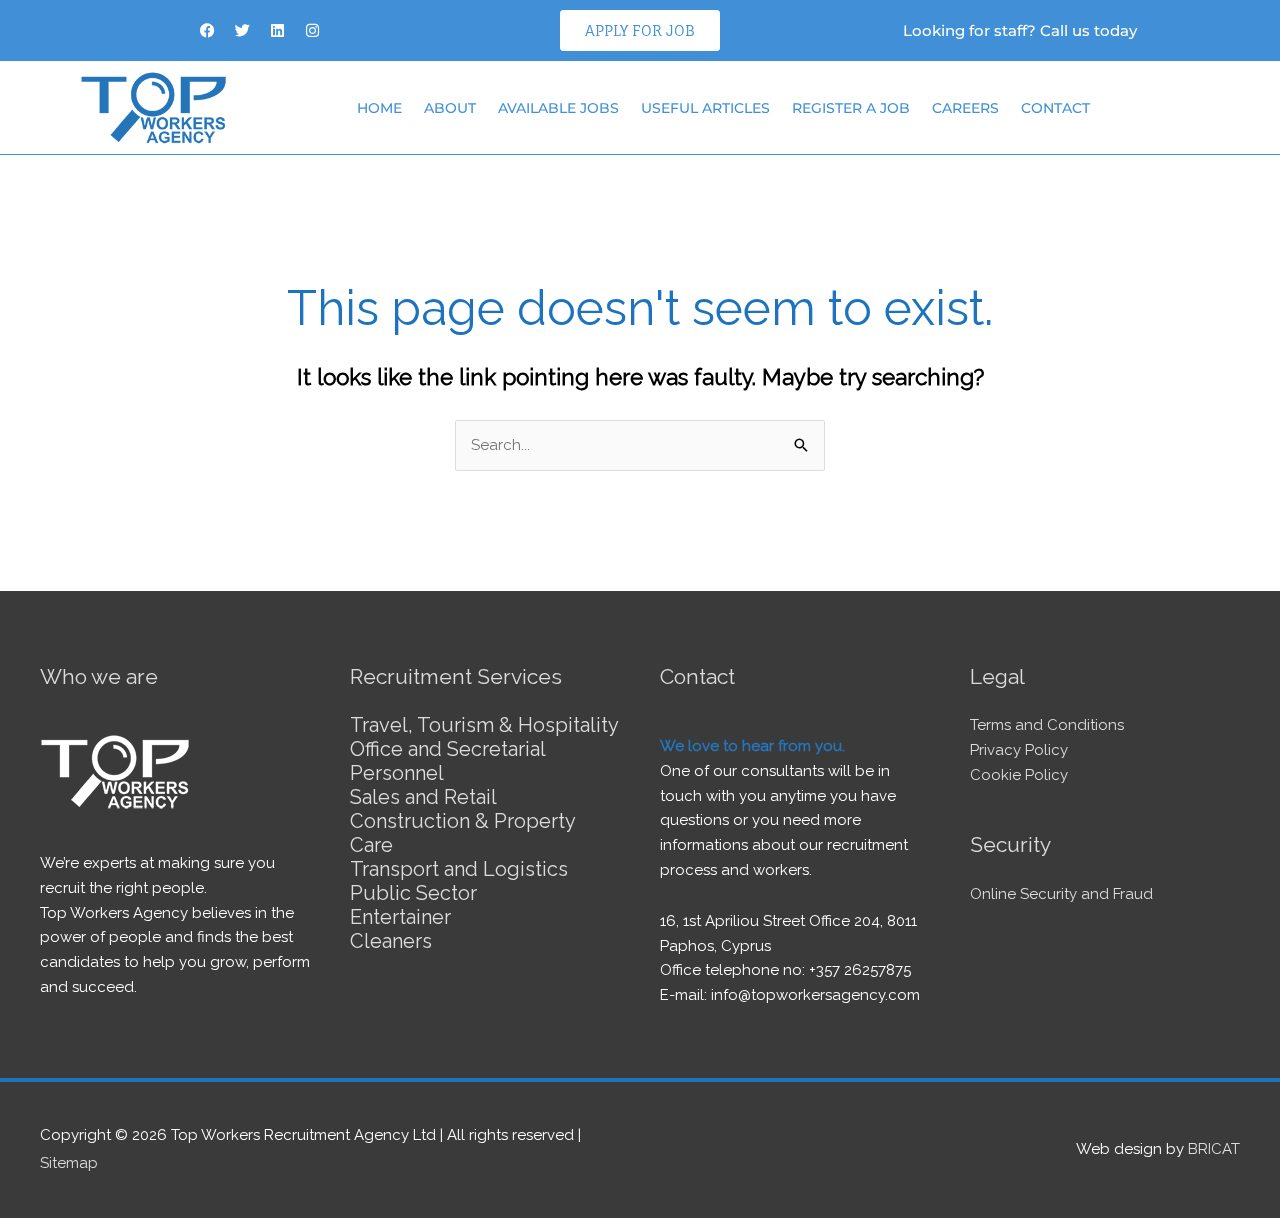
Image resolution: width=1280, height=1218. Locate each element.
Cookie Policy (1019, 775)
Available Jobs (558, 108)
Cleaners (391, 941)
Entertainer (400, 917)
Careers (965, 108)
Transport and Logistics (459, 869)
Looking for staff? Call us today (1020, 30)
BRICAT (1214, 1149)
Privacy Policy (1019, 750)
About (450, 108)
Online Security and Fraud (1061, 894)
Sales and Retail (423, 797)
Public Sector (413, 893)
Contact (1055, 108)
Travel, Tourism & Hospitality (484, 725)
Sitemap (69, 1163)
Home (379, 108)
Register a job (851, 108)
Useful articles (705, 108)
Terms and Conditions (1047, 725)
